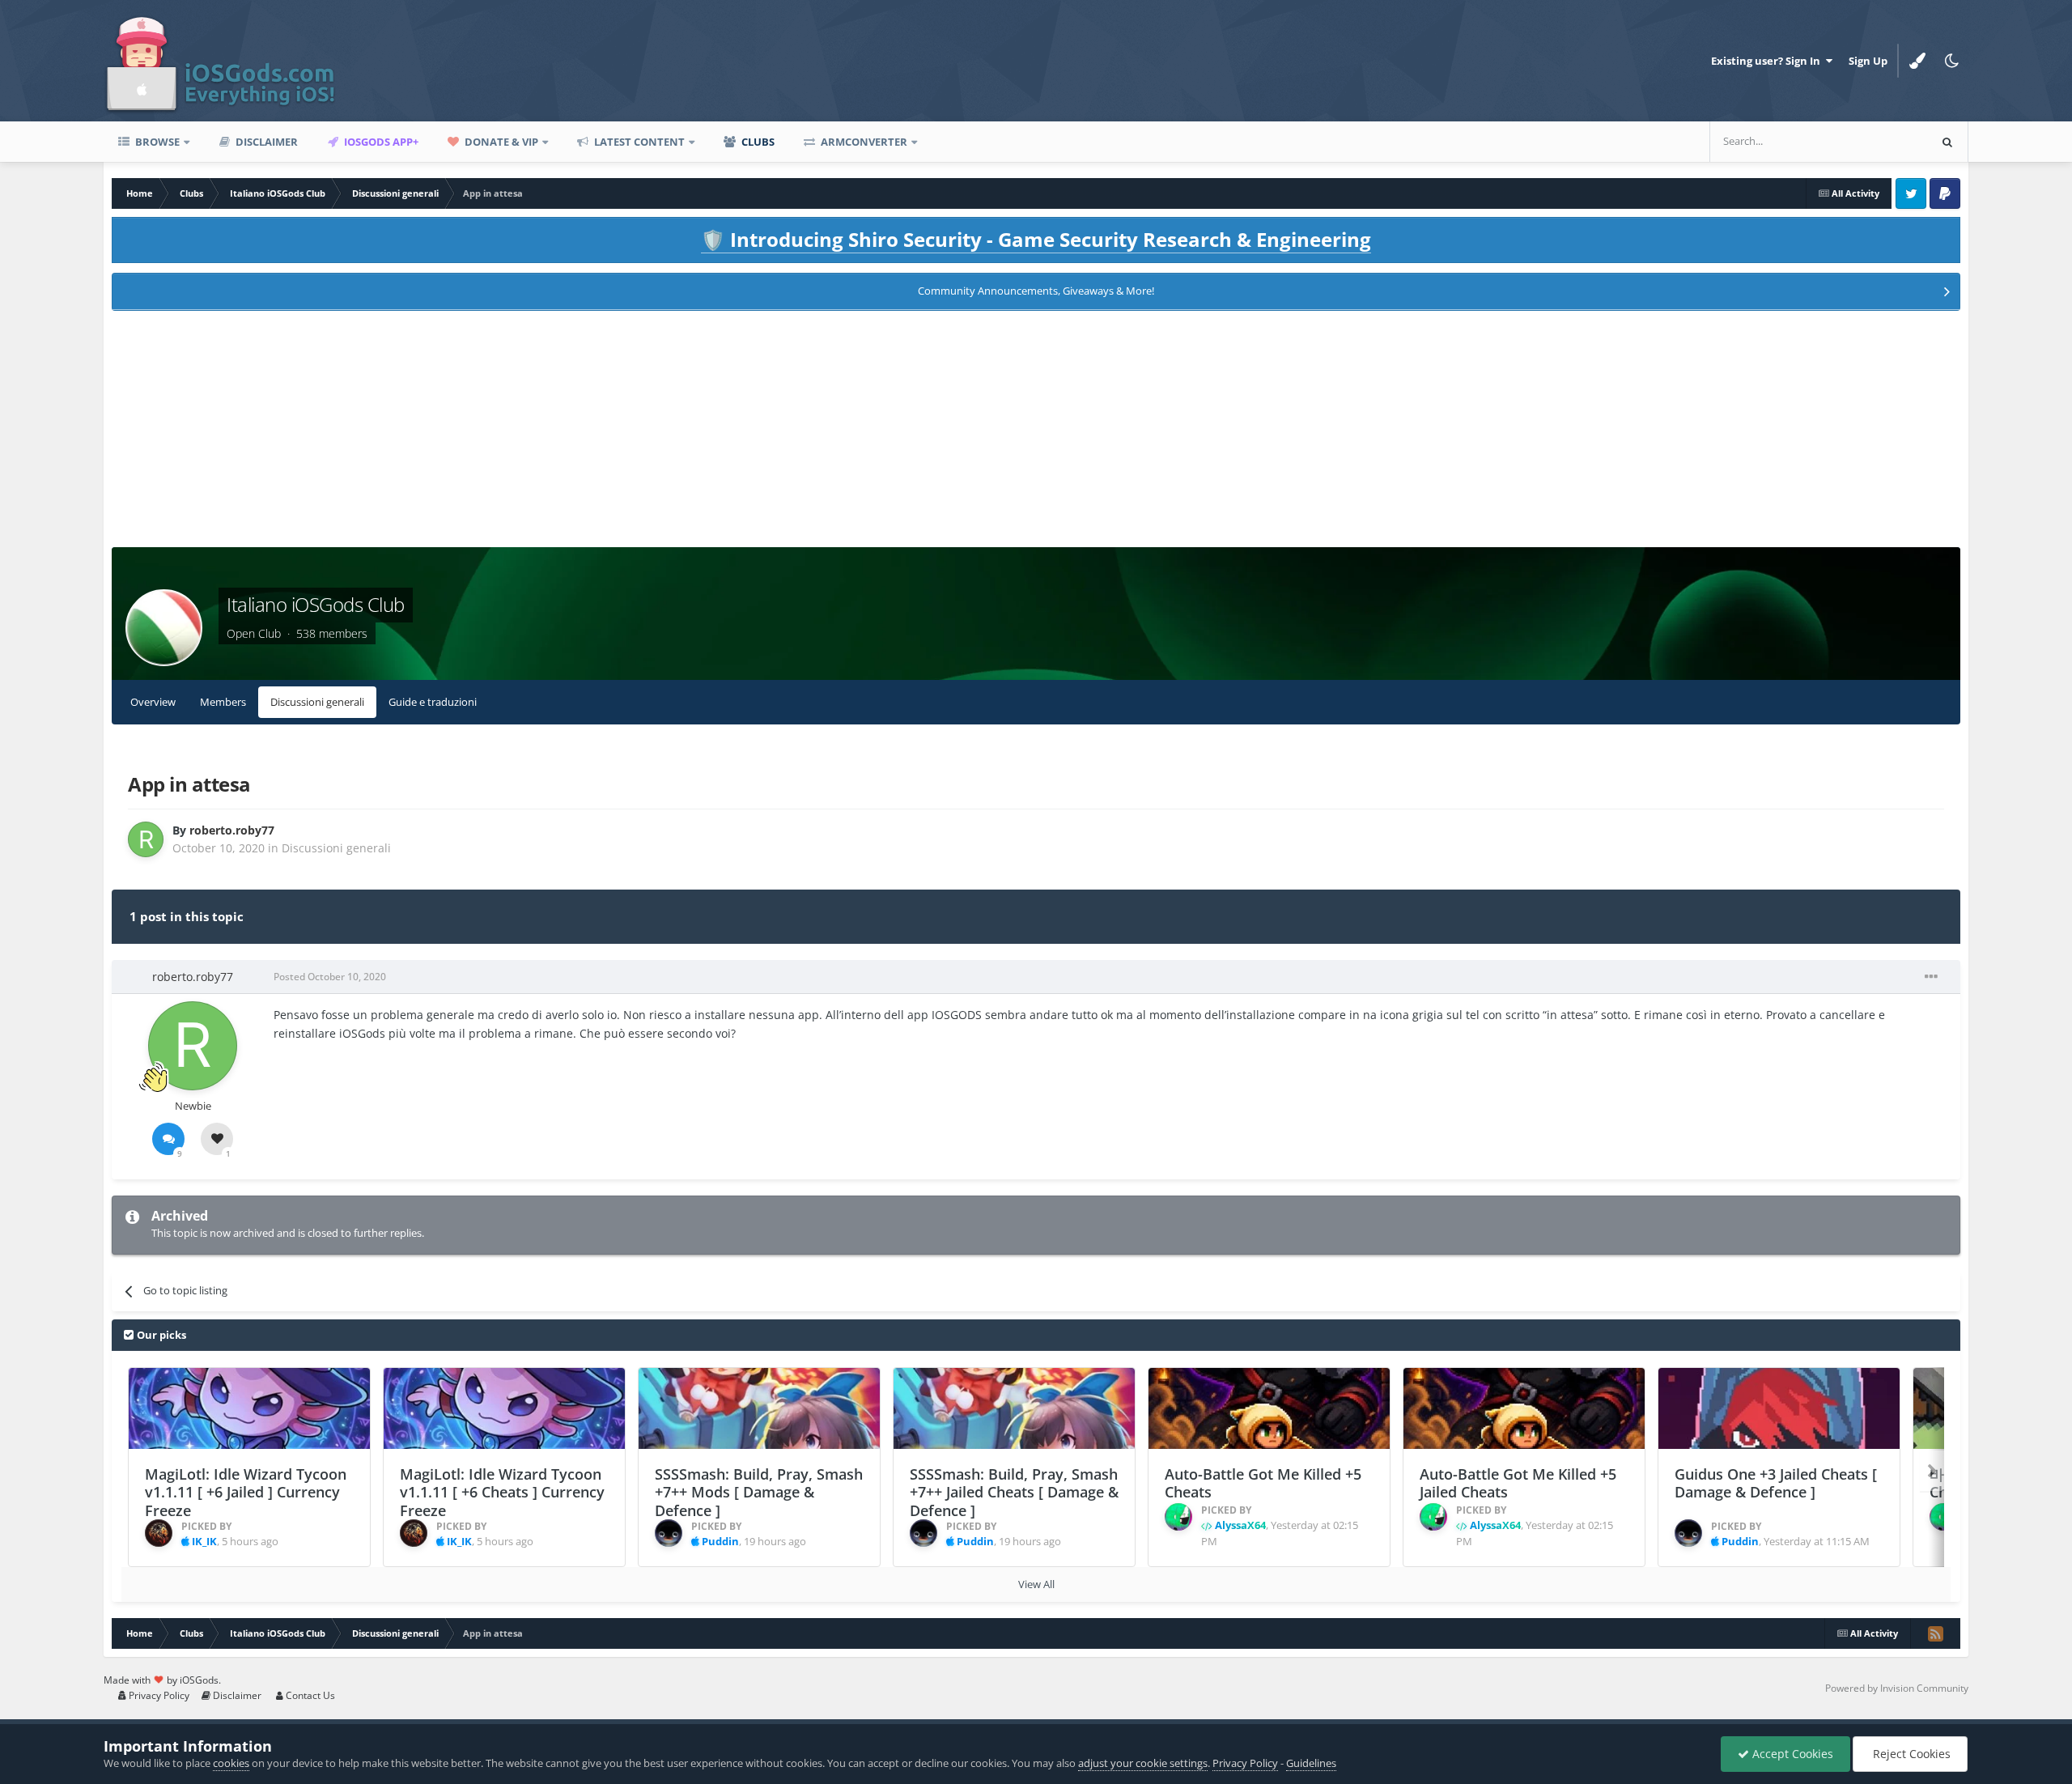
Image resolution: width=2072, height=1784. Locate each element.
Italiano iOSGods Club (316, 604)
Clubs (757, 142)
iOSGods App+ (380, 142)
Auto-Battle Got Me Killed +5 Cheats (1263, 1483)
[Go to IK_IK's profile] (159, 1533)
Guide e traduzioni (433, 702)
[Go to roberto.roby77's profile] (146, 839)
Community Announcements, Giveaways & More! (1036, 291)
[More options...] (1931, 977)
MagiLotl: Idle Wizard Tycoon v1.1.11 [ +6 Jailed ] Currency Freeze (246, 1492)
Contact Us (309, 1695)
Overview (153, 702)
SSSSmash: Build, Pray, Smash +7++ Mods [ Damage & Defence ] (759, 1492)
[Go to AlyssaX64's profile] (1178, 1517)
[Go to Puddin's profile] (669, 1533)
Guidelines (1311, 1763)
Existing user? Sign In (1768, 61)
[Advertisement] (1036, 434)
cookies (231, 1763)
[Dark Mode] (1951, 61)
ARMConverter (863, 142)
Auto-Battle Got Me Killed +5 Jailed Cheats (1518, 1483)
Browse (156, 142)
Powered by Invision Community (1897, 1688)
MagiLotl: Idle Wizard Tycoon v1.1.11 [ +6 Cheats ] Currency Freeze (502, 1492)
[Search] (1947, 142)
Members (223, 702)
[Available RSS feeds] (1935, 1633)
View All (1036, 1584)
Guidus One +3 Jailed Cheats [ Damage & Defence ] (1776, 1483)
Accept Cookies (1791, 1754)
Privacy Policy (158, 1695)
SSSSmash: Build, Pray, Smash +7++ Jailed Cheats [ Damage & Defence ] (1014, 1492)
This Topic (1883, 141)
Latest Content (638, 142)
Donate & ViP (500, 142)
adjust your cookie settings (1143, 1763)
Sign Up (1868, 61)
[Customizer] (1917, 61)
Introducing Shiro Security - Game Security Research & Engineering (1036, 239)
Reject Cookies (1910, 1754)
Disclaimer (265, 142)
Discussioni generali (317, 702)
